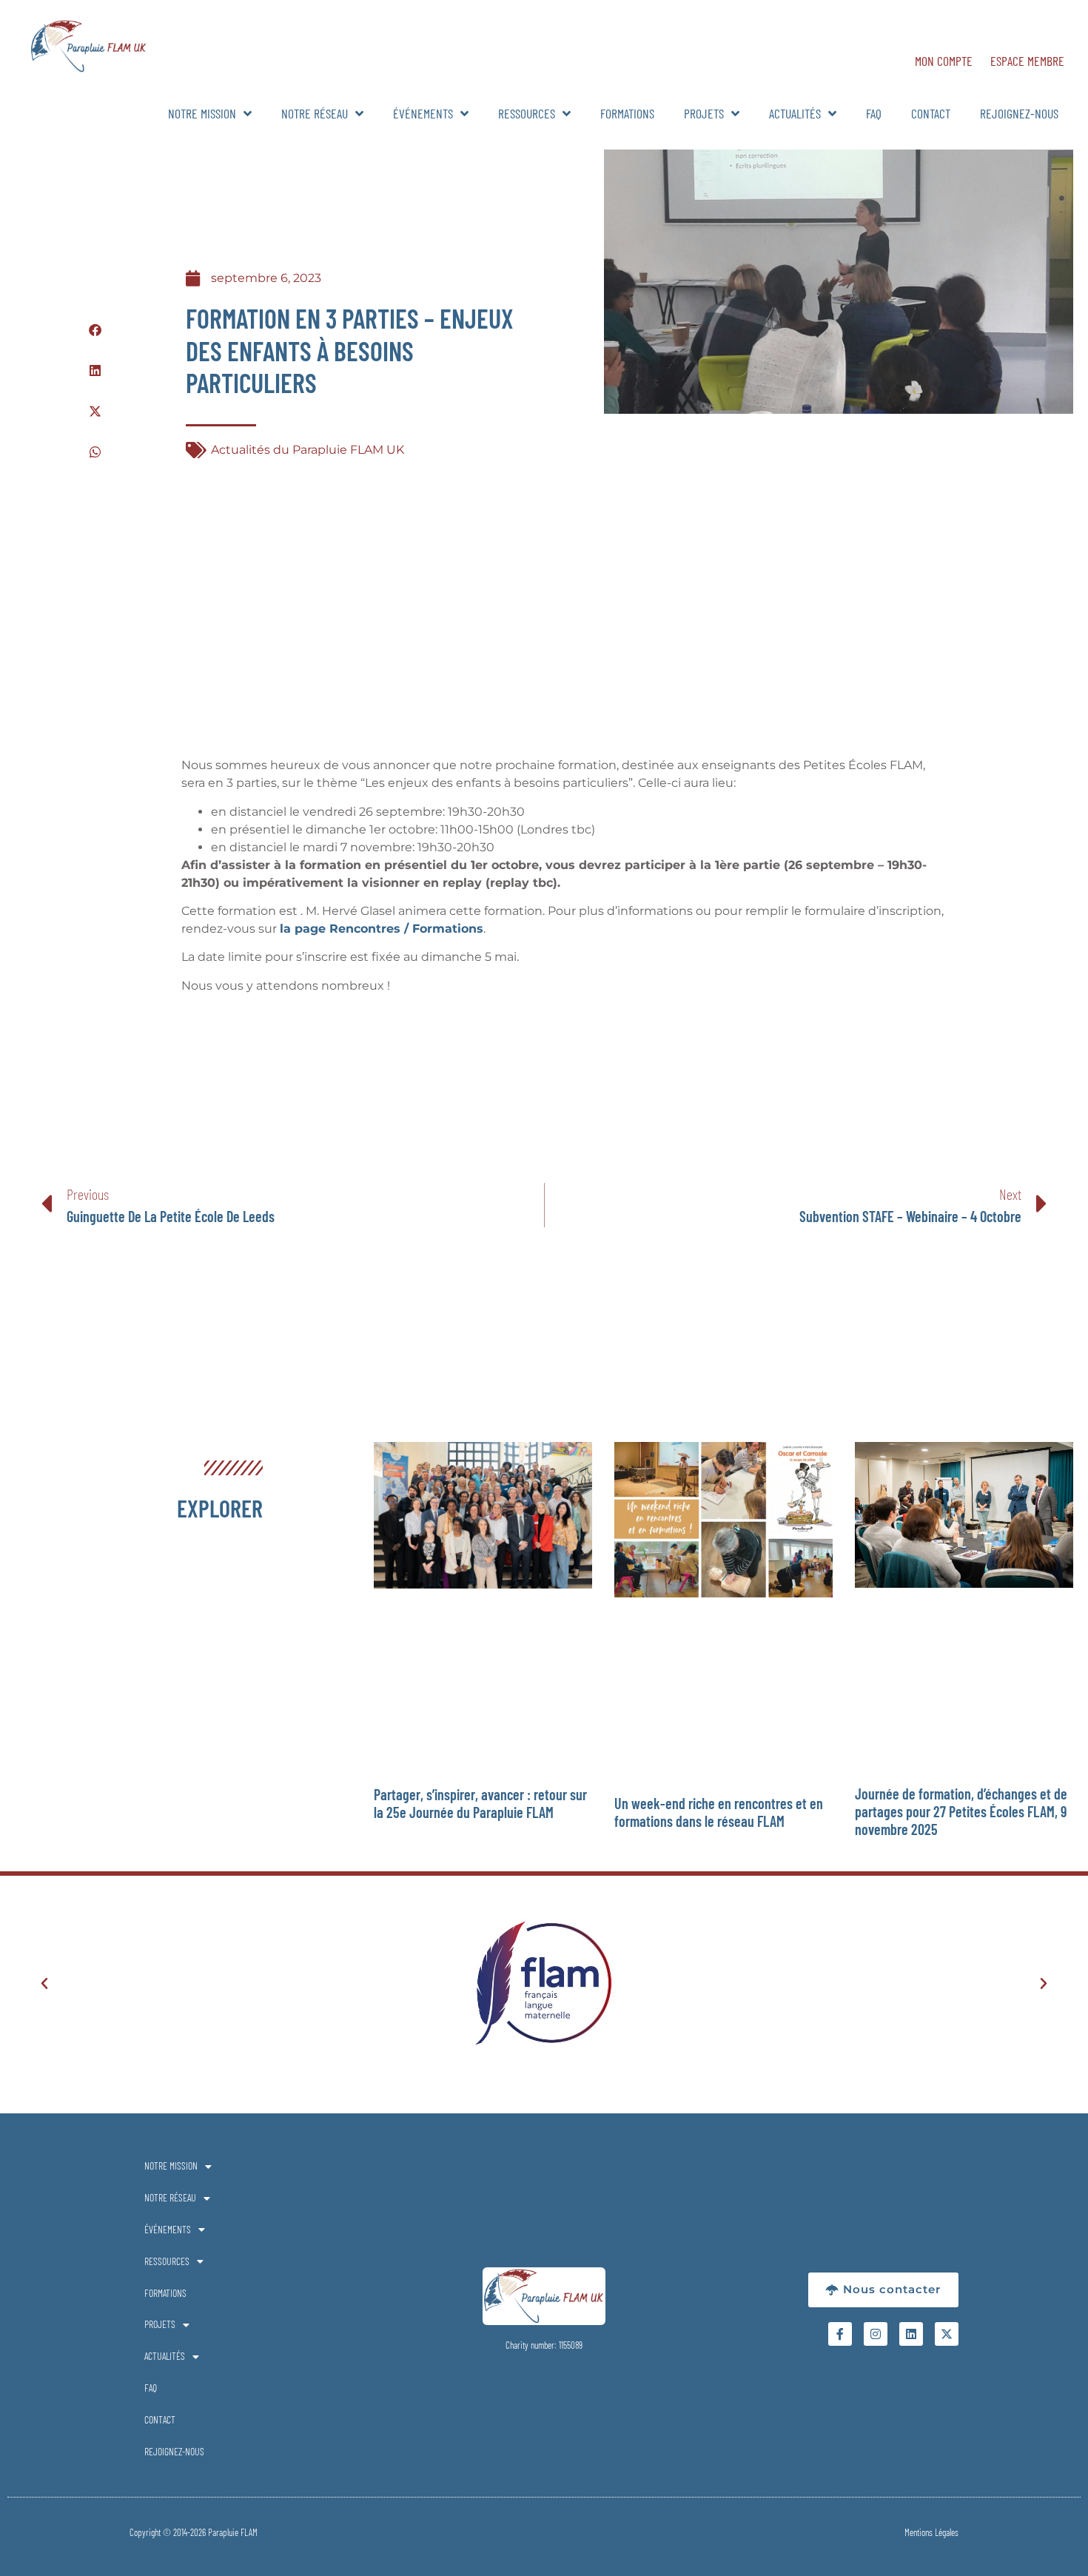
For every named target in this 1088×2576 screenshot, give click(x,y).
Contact (931, 113)
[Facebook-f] (840, 2334)
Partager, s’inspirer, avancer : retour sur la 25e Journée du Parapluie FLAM (480, 1803)
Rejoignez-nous (1019, 113)
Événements (423, 113)
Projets (704, 113)
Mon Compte (944, 61)
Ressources (527, 113)
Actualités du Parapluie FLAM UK (308, 450)
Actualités (795, 113)
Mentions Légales (931, 2532)
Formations (627, 113)
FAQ (874, 113)
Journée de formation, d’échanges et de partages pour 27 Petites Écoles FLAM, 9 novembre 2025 (961, 1811)
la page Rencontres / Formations (382, 929)
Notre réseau (315, 113)
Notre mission (202, 113)
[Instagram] (876, 2334)
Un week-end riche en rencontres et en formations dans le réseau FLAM (719, 1812)
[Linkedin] (911, 2334)
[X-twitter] (947, 2334)
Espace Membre (1027, 61)
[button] (95, 330)
